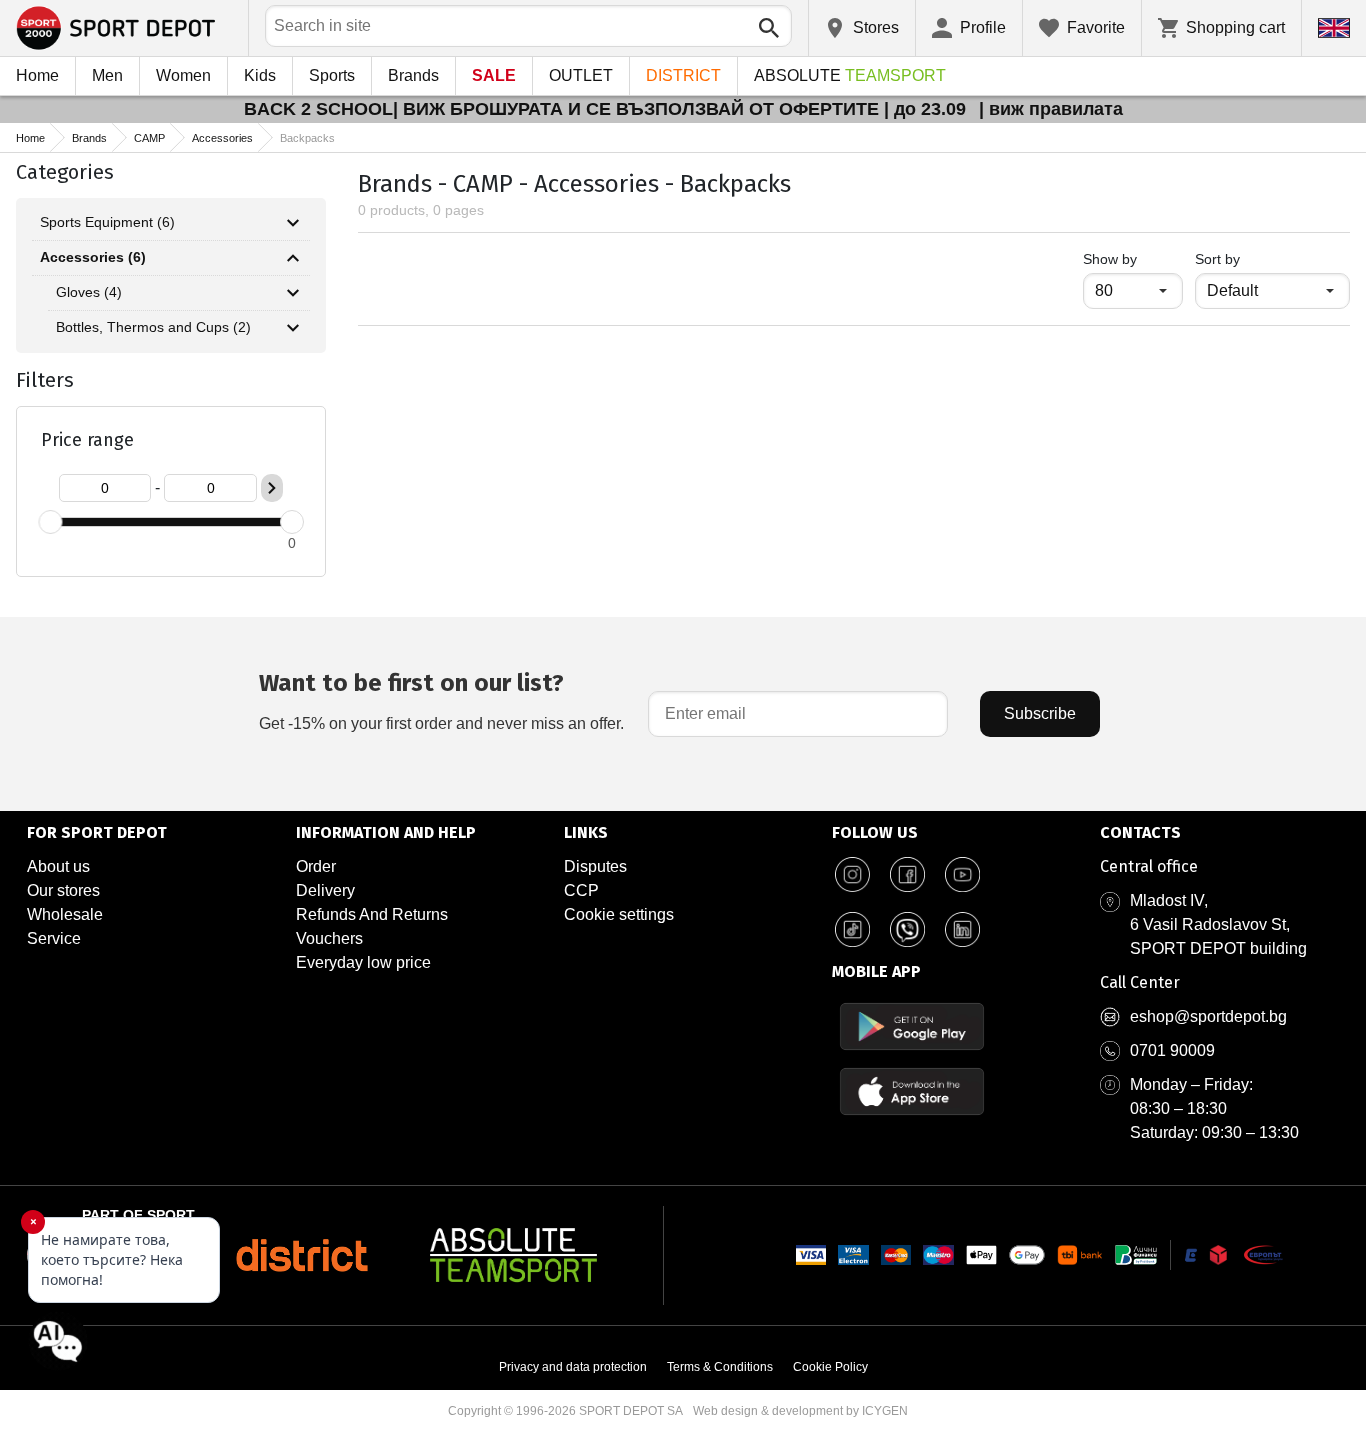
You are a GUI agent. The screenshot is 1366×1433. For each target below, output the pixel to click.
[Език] (1334, 28)
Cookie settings (619, 914)
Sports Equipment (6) (107, 222)
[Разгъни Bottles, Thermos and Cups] (293, 328)
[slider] (50, 522)
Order (316, 866)
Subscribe (1040, 713)
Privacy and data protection (573, 1367)
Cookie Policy (830, 1367)
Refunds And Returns (372, 914)
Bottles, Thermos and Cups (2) (153, 327)
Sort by (1217, 259)
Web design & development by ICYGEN (800, 1411)
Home (37, 75)
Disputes (595, 866)
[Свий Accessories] (293, 258)
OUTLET (581, 75)
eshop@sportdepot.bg (1208, 1016)
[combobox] (528, 26)
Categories (65, 172)
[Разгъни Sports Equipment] (293, 223)
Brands (413, 75)
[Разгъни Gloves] (293, 293)
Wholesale (65, 914)
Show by (1133, 258)
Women (183, 75)
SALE (494, 75)
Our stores (63, 890)
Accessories (222, 138)
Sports (332, 75)
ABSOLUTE (850, 75)
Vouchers (329, 938)
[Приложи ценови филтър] (272, 488)
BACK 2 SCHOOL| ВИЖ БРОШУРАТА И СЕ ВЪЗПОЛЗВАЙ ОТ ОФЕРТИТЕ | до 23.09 (607, 109)
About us (58, 866)
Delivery (325, 890)
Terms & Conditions (720, 1367)
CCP (581, 890)
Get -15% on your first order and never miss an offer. (441, 700)
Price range (87, 440)
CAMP (149, 138)
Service (54, 938)
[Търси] (769, 28)
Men (107, 75)
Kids (260, 75)
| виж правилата (1051, 109)
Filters (45, 380)
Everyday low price (363, 962)
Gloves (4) (89, 292)
